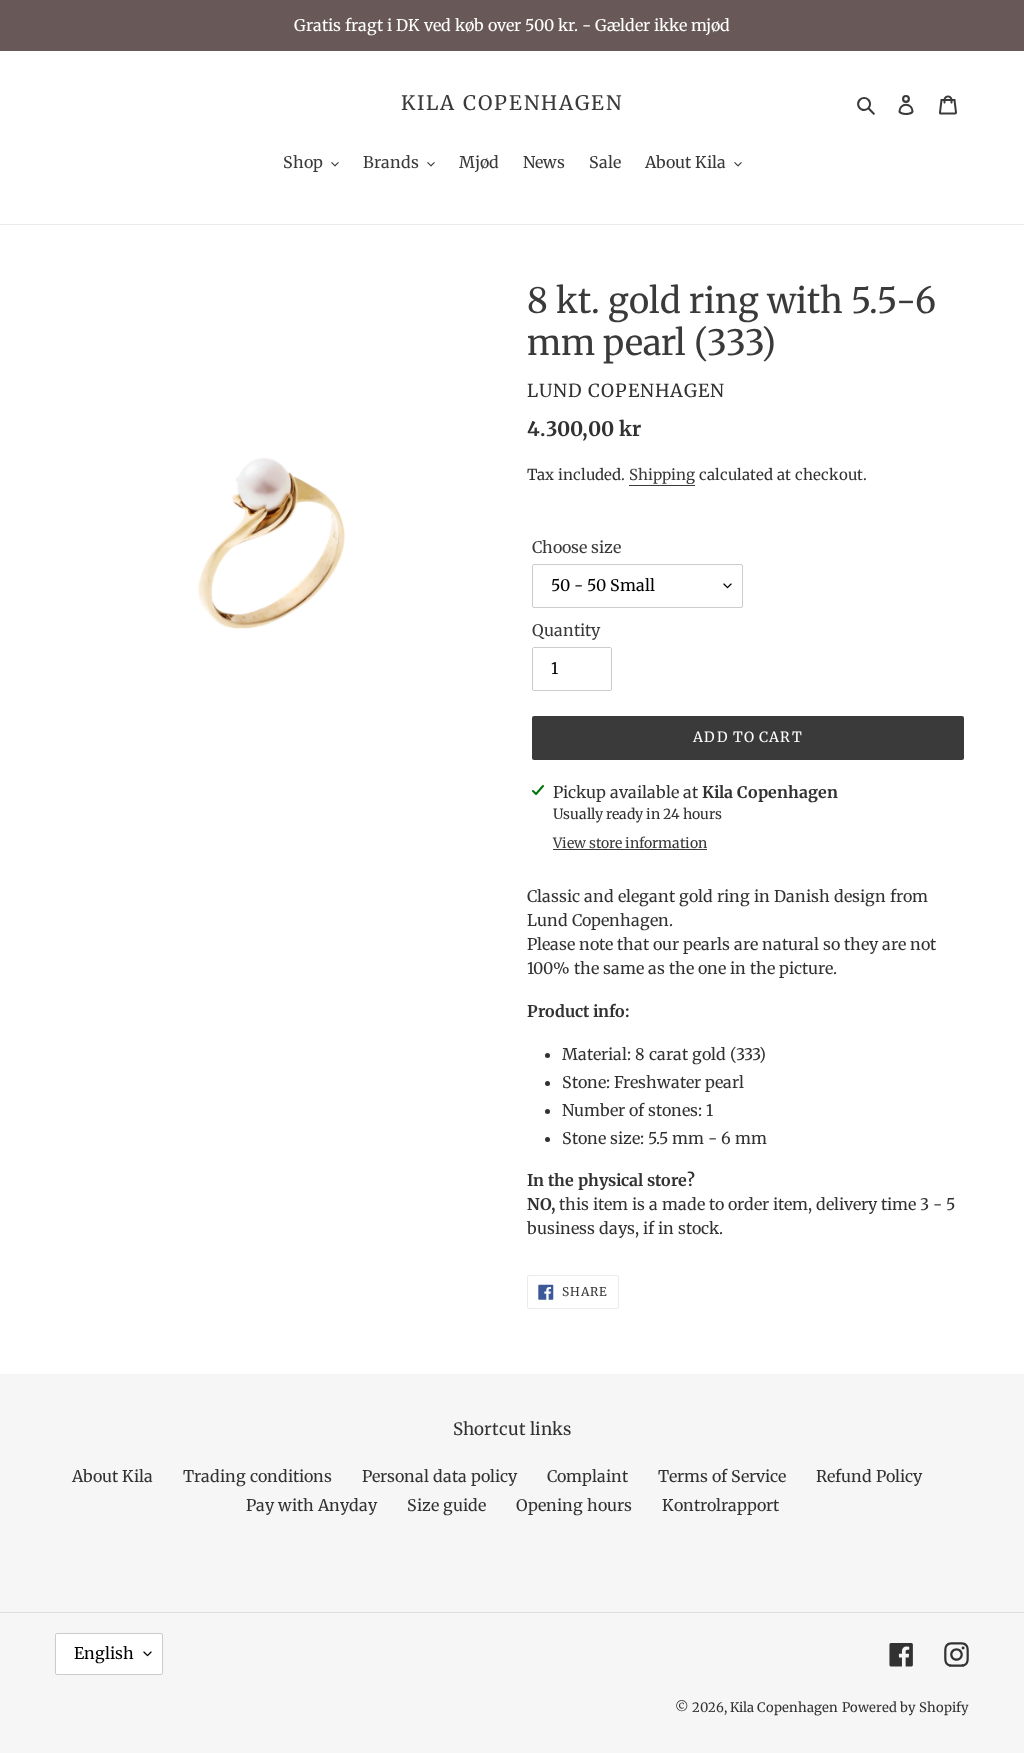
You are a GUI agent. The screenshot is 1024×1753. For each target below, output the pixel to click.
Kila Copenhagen (512, 103)
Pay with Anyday (311, 1505)
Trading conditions (257, 1476)
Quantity (566, 630)
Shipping (662, 474)
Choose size (576, 547)
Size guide (446, 1505)
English (104, 1653)
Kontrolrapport (720, 1505)
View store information (630, 843)
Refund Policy (869, 1476)
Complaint (587, 1476)
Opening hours (574, 1505)
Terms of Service (722, 1476)
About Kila (112, 1476)
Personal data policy (439, 1476)
